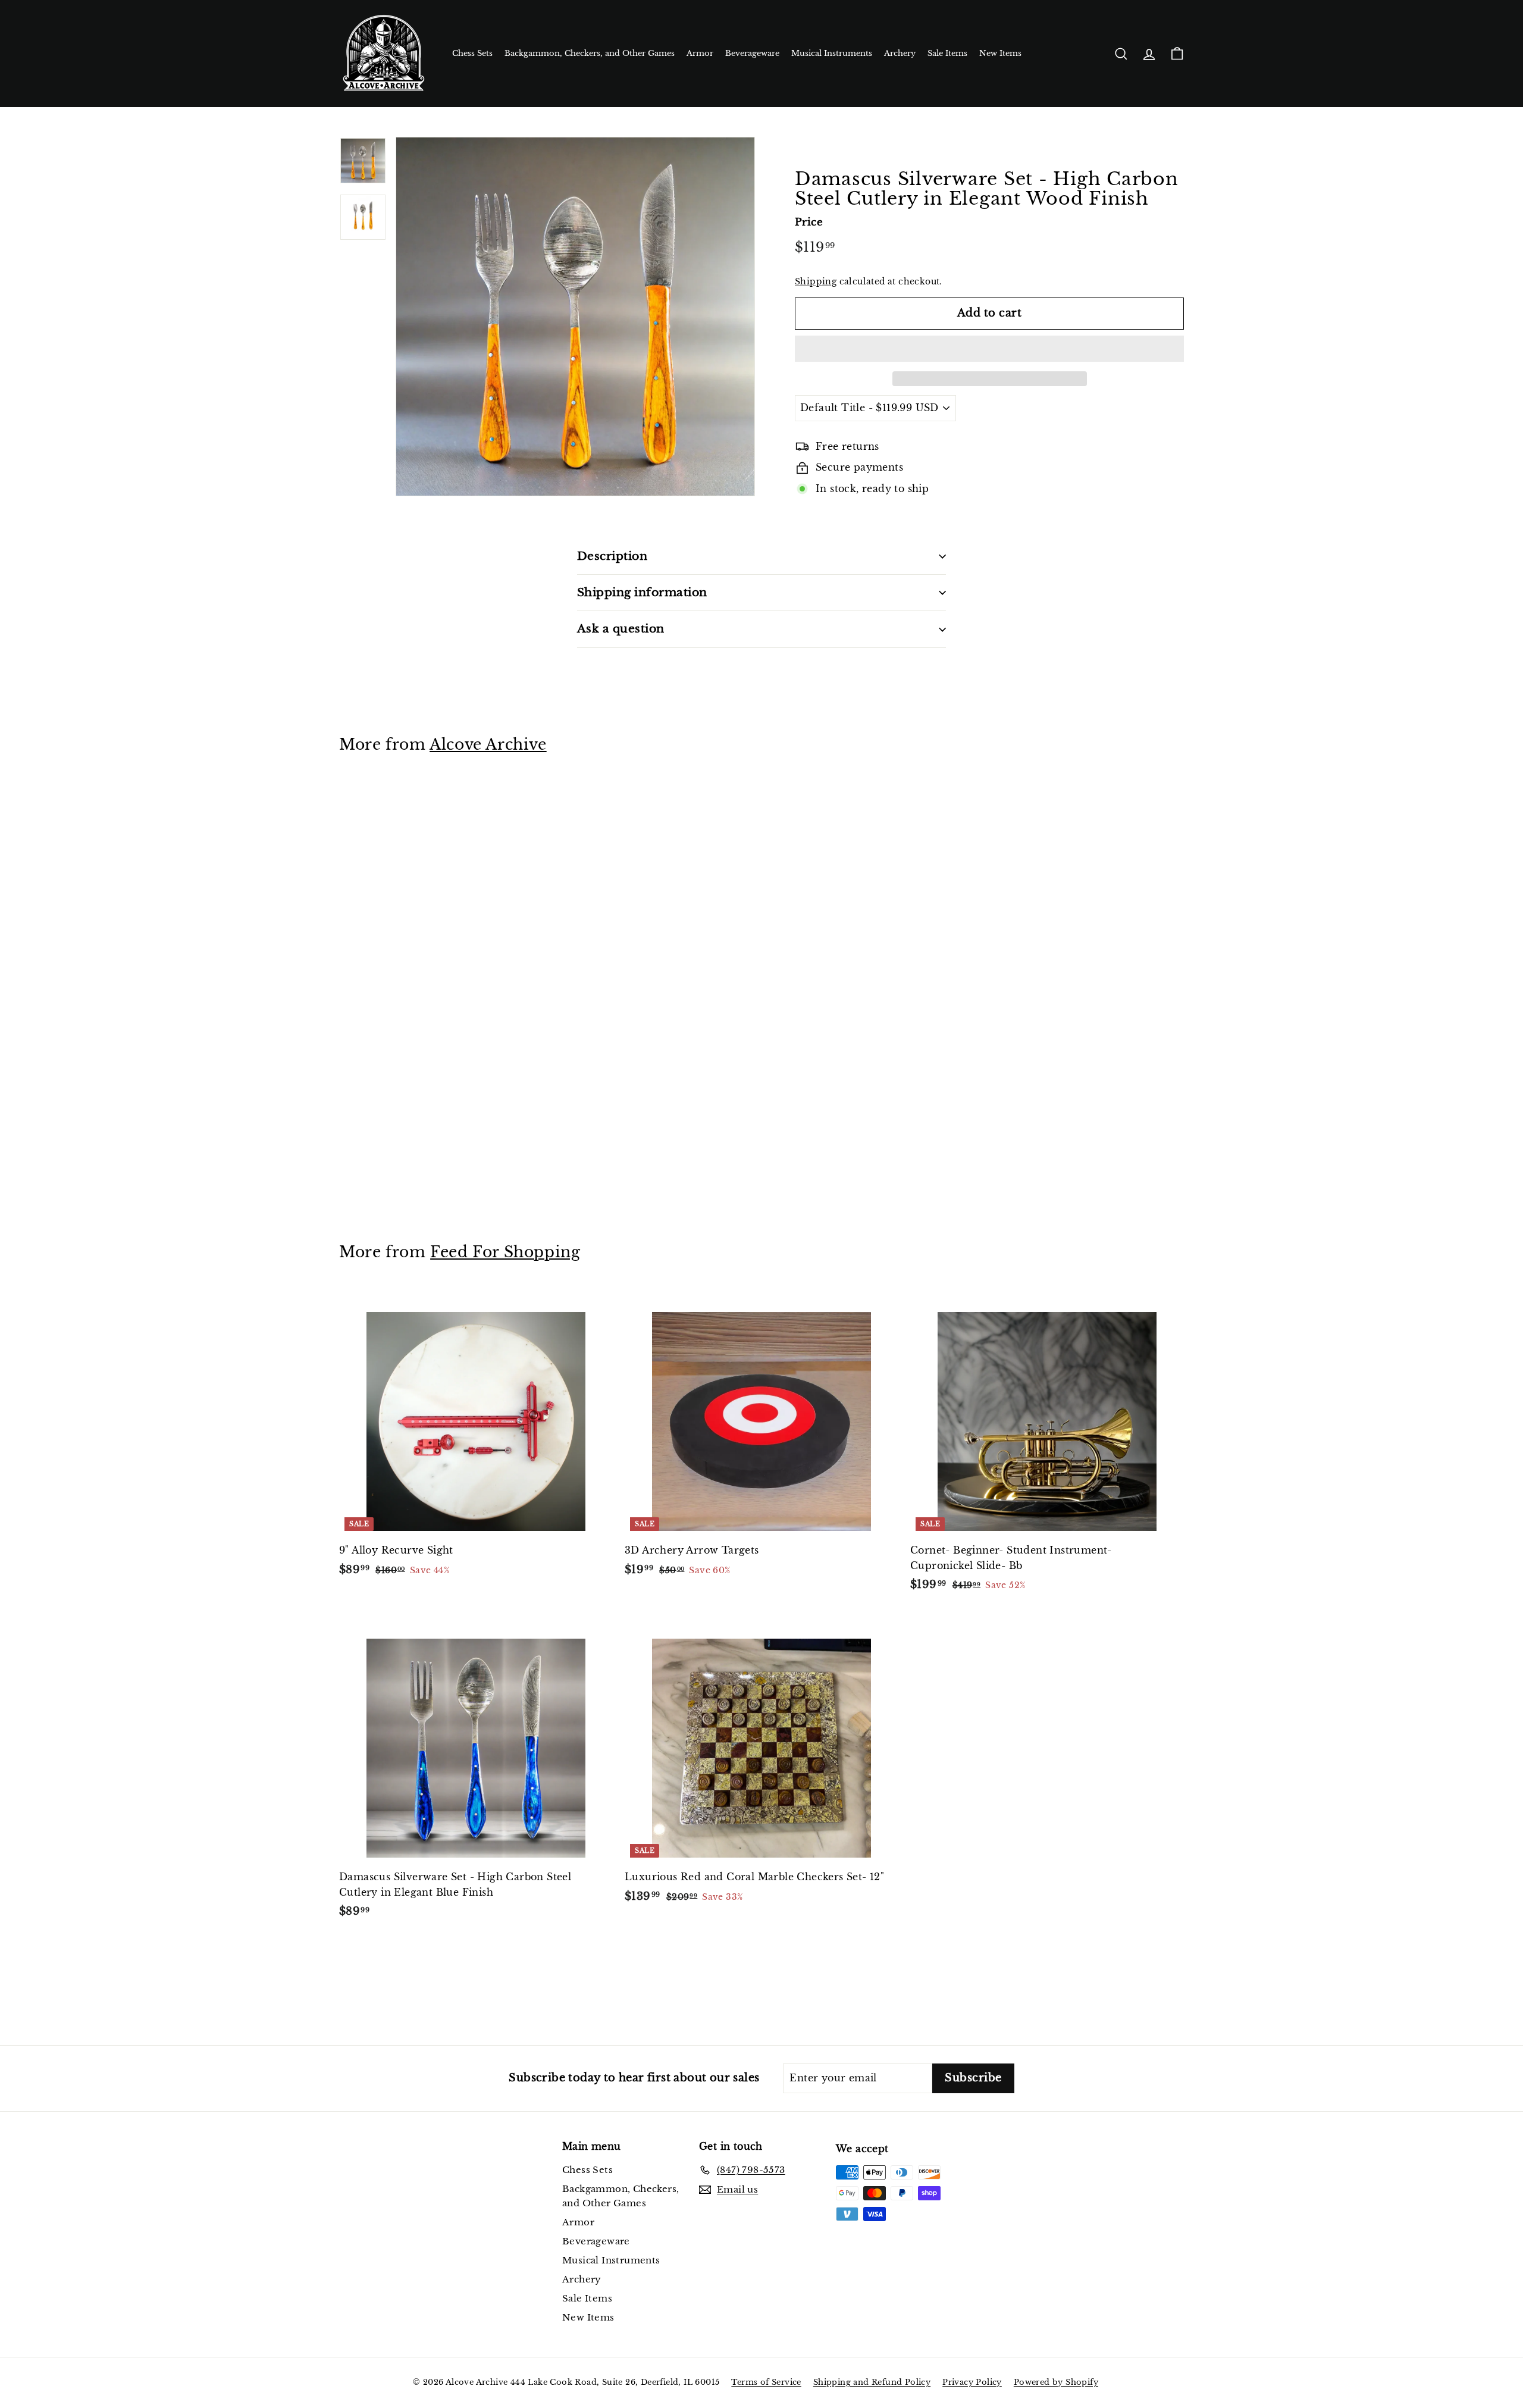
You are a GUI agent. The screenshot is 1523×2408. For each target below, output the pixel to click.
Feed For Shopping (505, 1252)
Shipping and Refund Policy (872, 2382)
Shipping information (642, 592)
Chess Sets (472, 53)
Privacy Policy (972, 2382)
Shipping (816, 282)
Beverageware (752, 53)
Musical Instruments (832, 53)
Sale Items (947, 53)
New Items (1000, 53)
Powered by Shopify (1056, 2382)
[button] (989, 349)
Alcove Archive (488, 745)
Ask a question (621, 629)
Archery (900, 53)
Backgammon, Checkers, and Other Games (590, 53)
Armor (700, 53)
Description (612, 556)
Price (809, 222)
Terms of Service (766, 2382)
